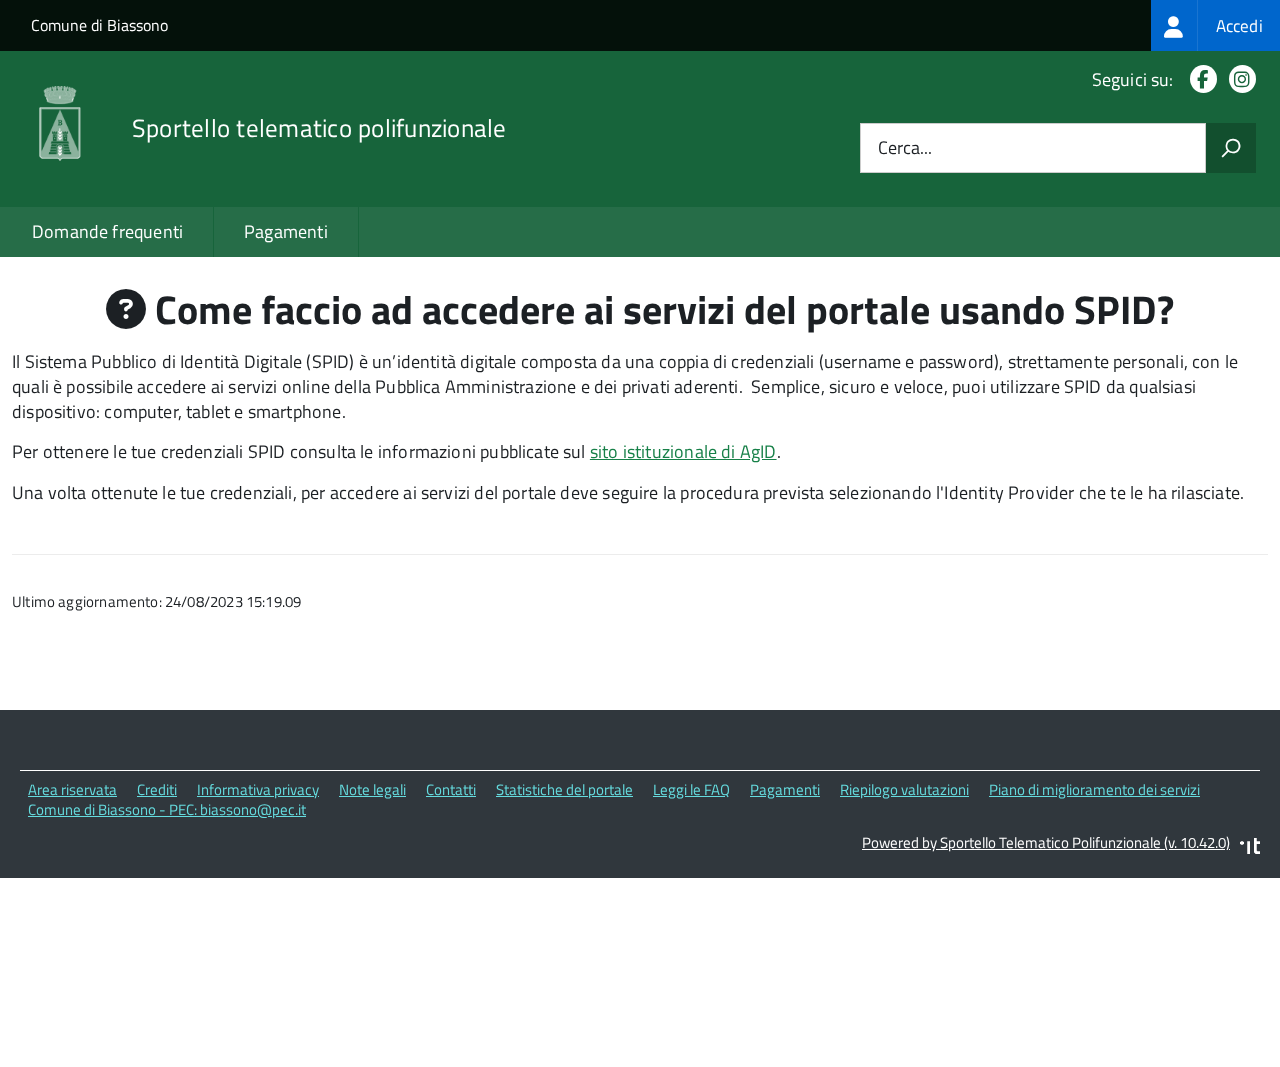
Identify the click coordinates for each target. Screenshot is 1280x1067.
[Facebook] (1199, 79)
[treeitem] (1215, 25)
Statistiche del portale (564, 789)
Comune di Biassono (99, 25)
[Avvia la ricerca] (1231, 148)
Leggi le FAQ (691, 789)
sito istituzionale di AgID (683, 451)
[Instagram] (1238, 79)
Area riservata (72, 789)
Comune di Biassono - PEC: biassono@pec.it (167, 809)
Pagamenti (286, 231)
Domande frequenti (107, 231)
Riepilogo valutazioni (904, 789)
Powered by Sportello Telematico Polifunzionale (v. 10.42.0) (1046, 842)
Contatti (451, 789)
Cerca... (905, 148)
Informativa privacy (258, 789)
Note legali (372, 789)
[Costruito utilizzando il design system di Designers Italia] (1250, 848)
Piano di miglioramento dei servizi (1094, 789)
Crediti (157, 789)
